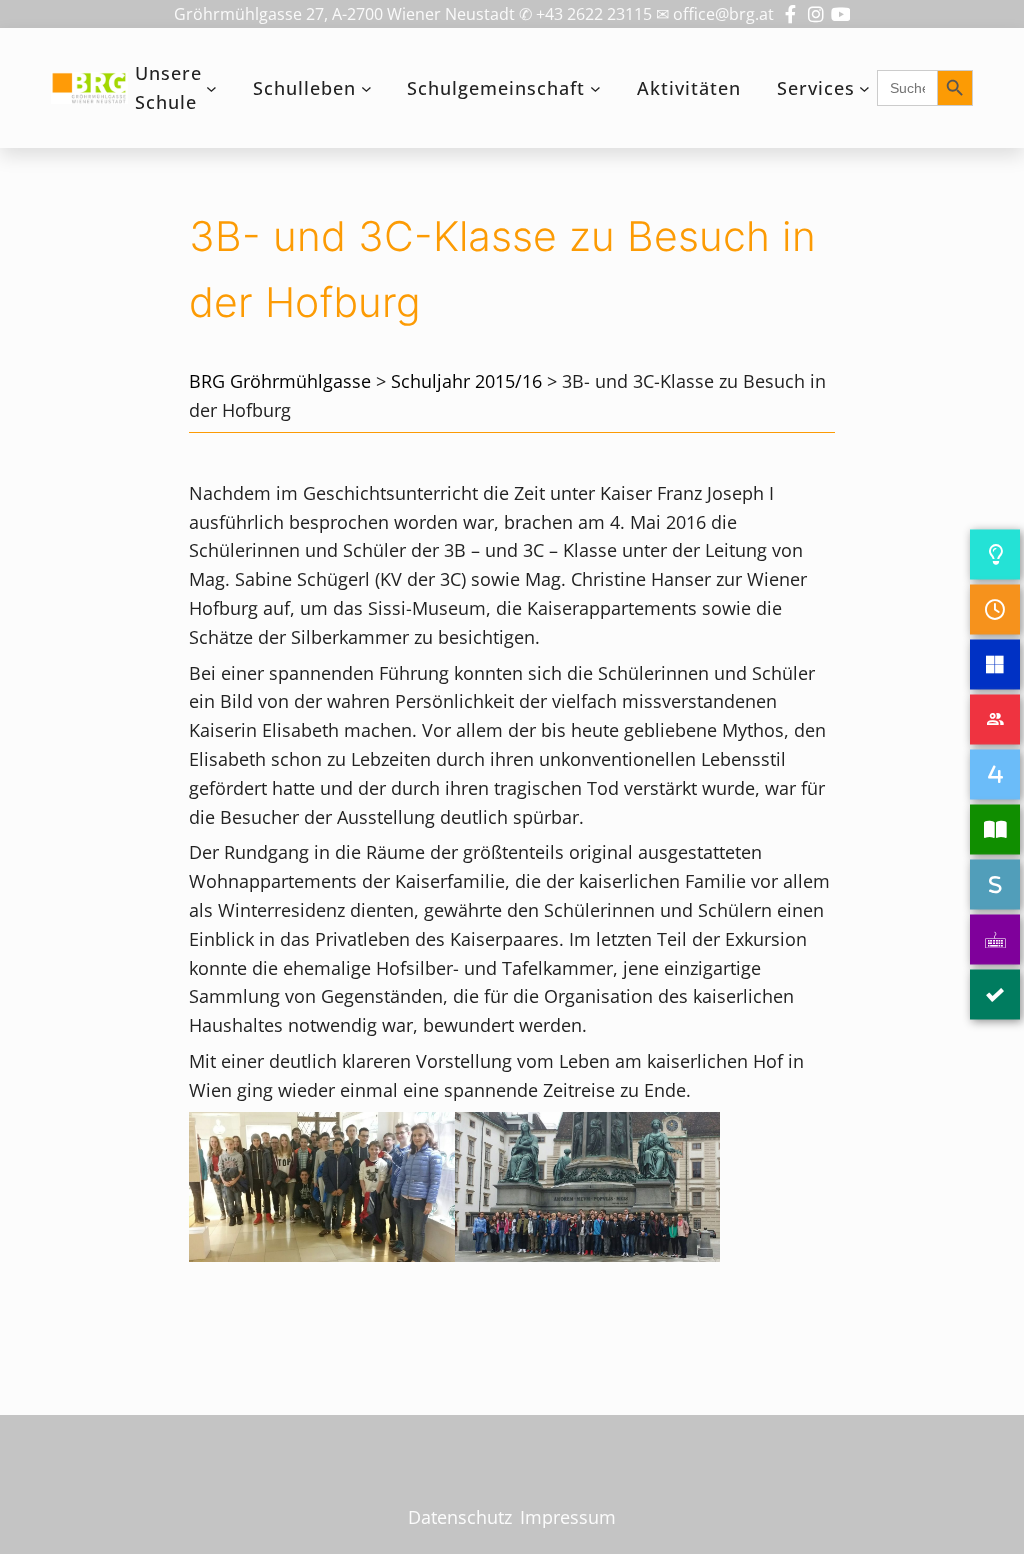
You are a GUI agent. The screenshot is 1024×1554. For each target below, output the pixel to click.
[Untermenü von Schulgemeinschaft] (595, 88)
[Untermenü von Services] (864, 88)
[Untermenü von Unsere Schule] (211, 88)
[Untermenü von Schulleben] (366, 88)
